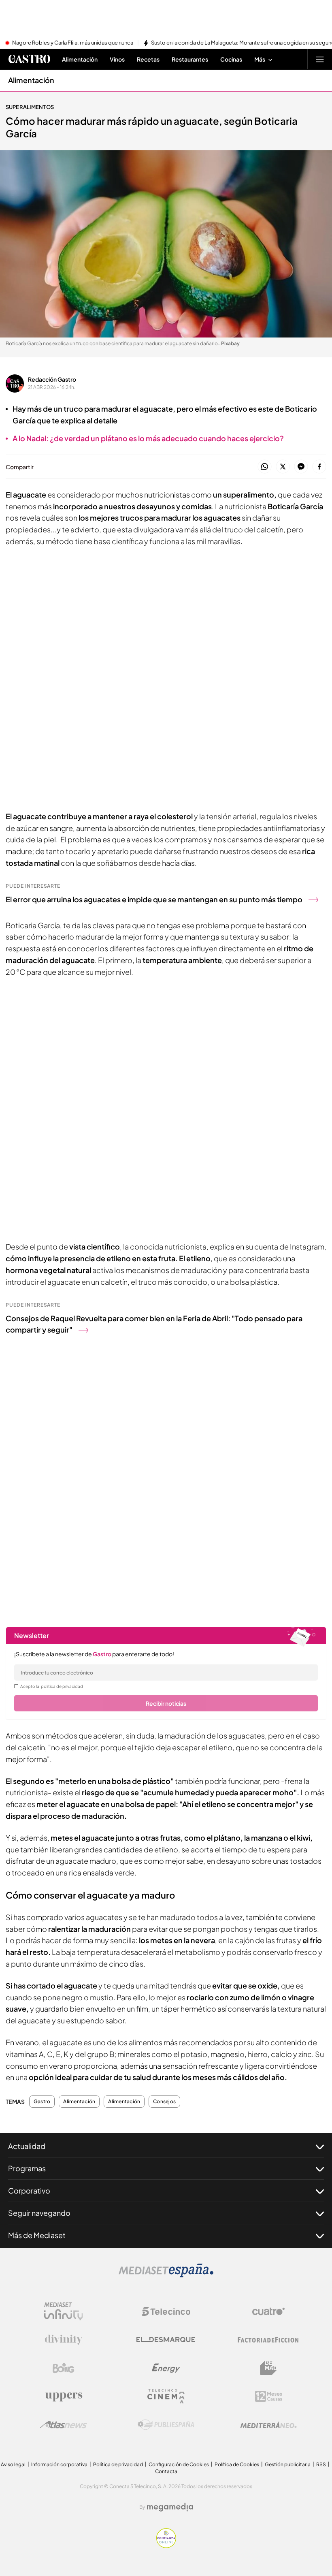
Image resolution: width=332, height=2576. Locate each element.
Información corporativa (59, 2464)
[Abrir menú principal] (320, 59)
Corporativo (29, 2190)
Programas (27, 2168)
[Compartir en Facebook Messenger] (301, 467)
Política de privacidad (118, 2464)
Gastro (42, 2102)
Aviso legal (13, 2464)
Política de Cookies (237, 2464)
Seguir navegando (39, 2213)
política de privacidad (62, 1686)
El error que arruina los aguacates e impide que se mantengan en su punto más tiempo (154, 899)
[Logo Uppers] (64, 2397)
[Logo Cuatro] (268, 2311)
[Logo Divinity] (64, 2340)
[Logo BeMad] (268, 2368)
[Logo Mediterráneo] (268, 2425)
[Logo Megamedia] (170, 2507)
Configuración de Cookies (179, 2464)
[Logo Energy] (166, 2368)
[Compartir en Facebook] (319, 467)
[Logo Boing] (64, 2368)
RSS (321, 2464)
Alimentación (31, 80)
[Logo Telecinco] (166, 2311)
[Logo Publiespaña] (166, 2425)
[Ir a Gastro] (29, 59)
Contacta (166, 2471)
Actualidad (27, 2146)
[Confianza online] (166, 2546)
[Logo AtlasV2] (63, 2425)
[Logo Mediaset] (166, 2275)
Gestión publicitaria (288, 2464)
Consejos (164, 2102)
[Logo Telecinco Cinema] (166, 2396)
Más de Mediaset (37, 2235)
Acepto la (52, 1686)
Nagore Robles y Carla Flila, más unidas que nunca (73, 43)
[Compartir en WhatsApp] (265, 467)
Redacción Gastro (52, 379)
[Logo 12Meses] (269, 2396)
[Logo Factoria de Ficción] (268, 2340)
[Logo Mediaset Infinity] (64, 2311)
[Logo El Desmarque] (166, 2340)
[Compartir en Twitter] (283, 467)
